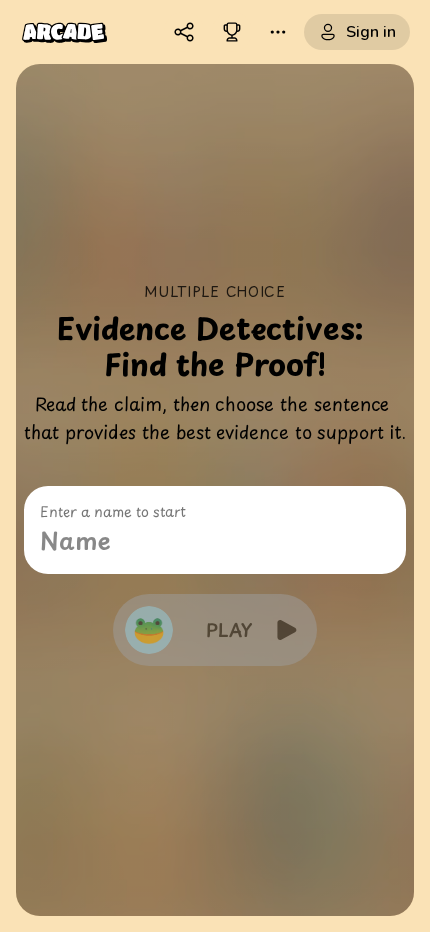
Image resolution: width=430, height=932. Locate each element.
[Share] (184, 32)
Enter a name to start (113, 512)
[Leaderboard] (232, 32)
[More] (278, 32)
